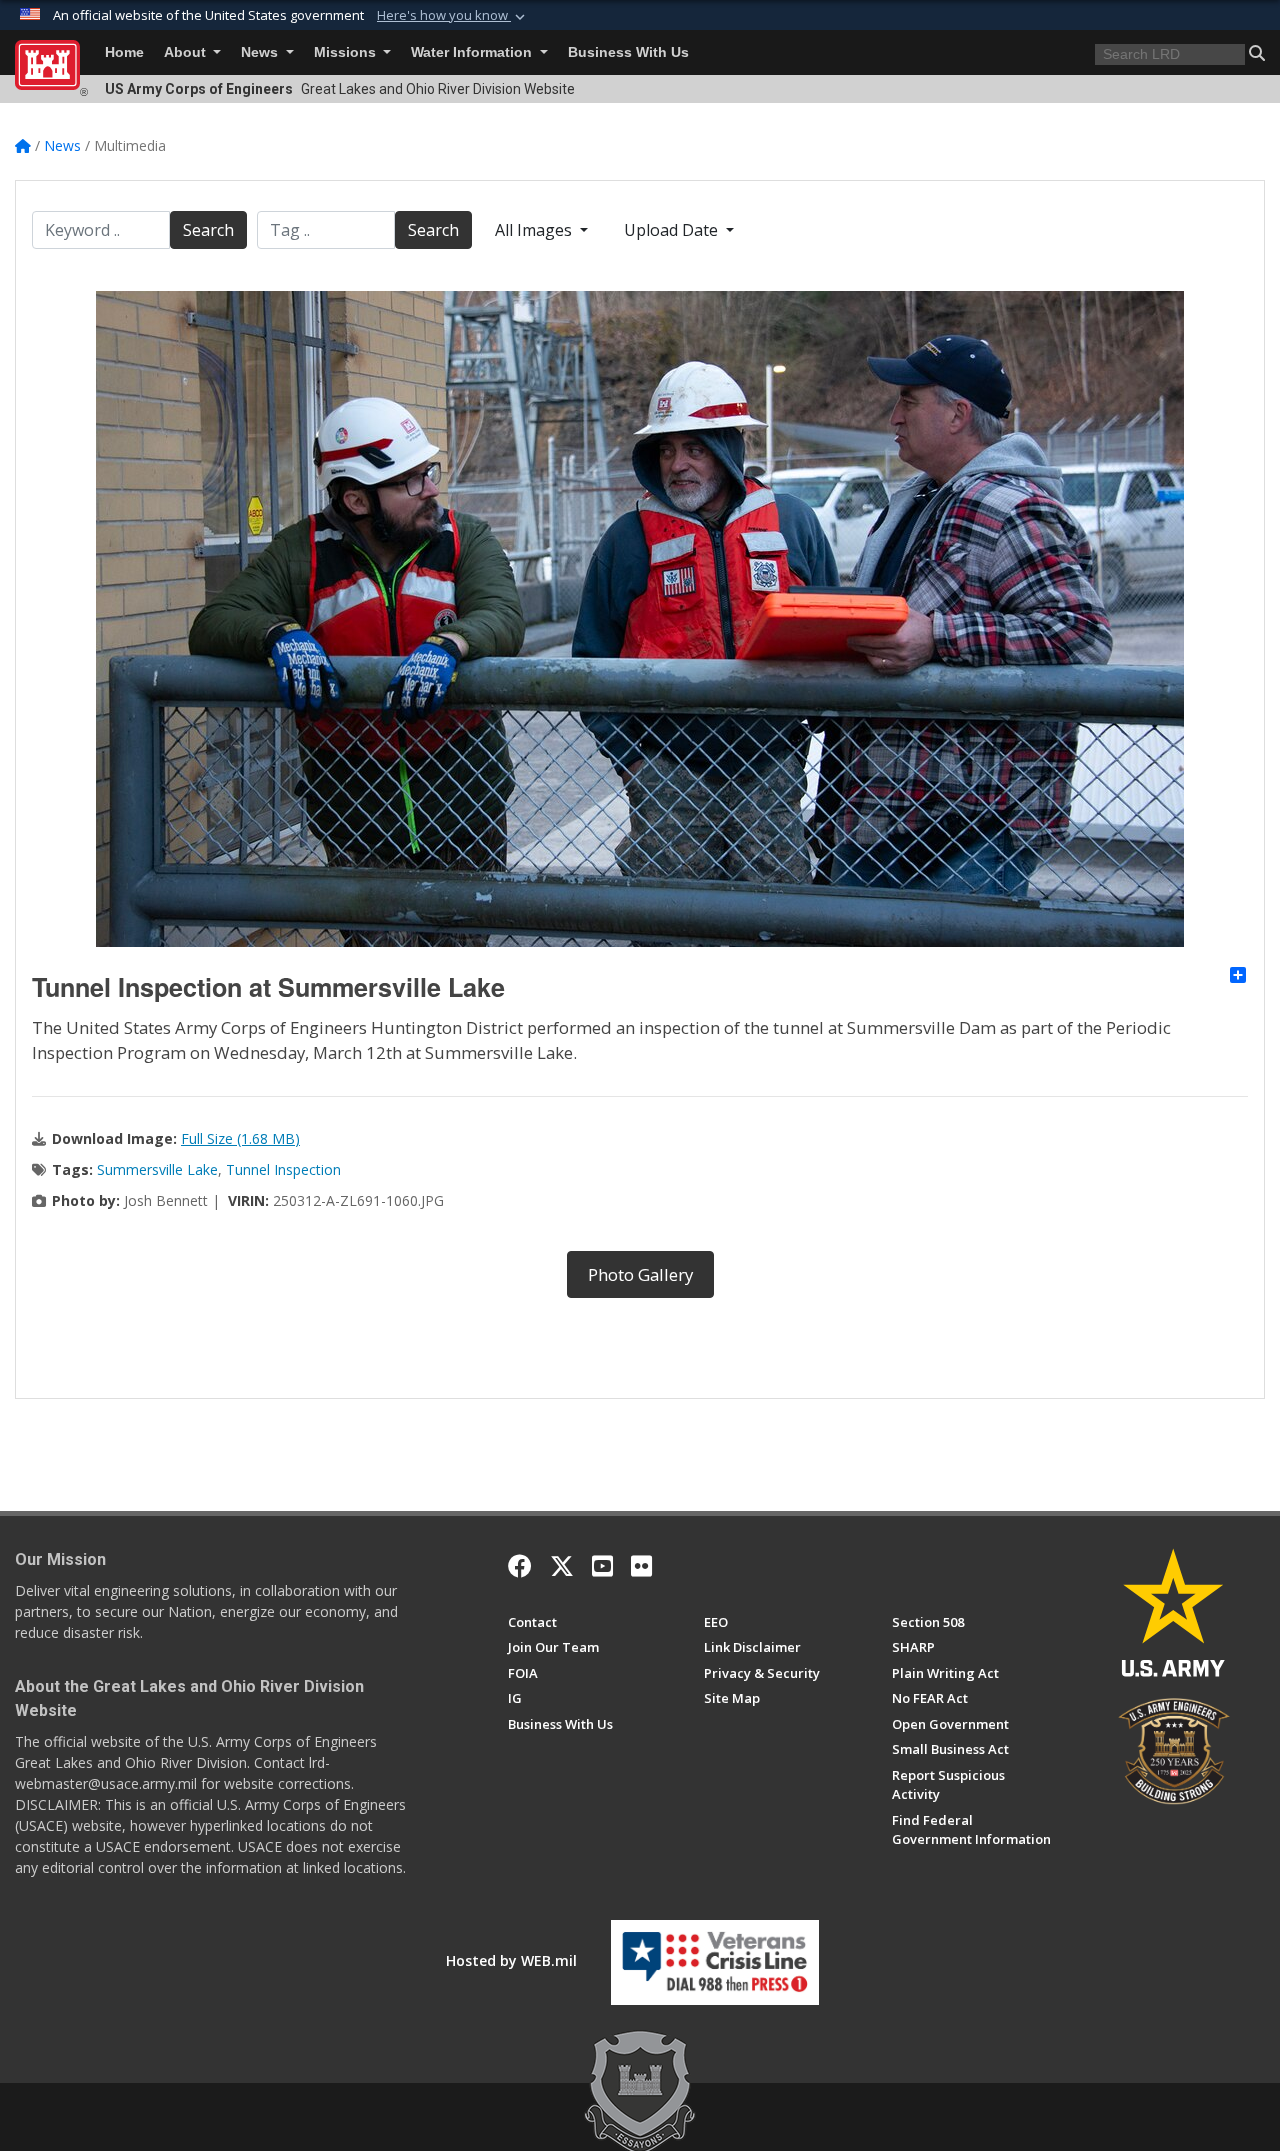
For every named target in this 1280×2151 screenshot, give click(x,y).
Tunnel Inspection (283, 1169)
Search (208, 230)
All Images (535, 230)
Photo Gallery (640, 1274)
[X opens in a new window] (562, 1566)
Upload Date (673, 230)
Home (124, 52)
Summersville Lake (157, 1169)
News (261, 52)
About (187, 52)
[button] (453, 16)
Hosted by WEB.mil (511, 1960)
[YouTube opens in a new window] (602, 1566)
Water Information (473, 52)
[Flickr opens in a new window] (641, 1566)
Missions (347, 52)
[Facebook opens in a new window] (520, 1566)
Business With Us (628, 52)
